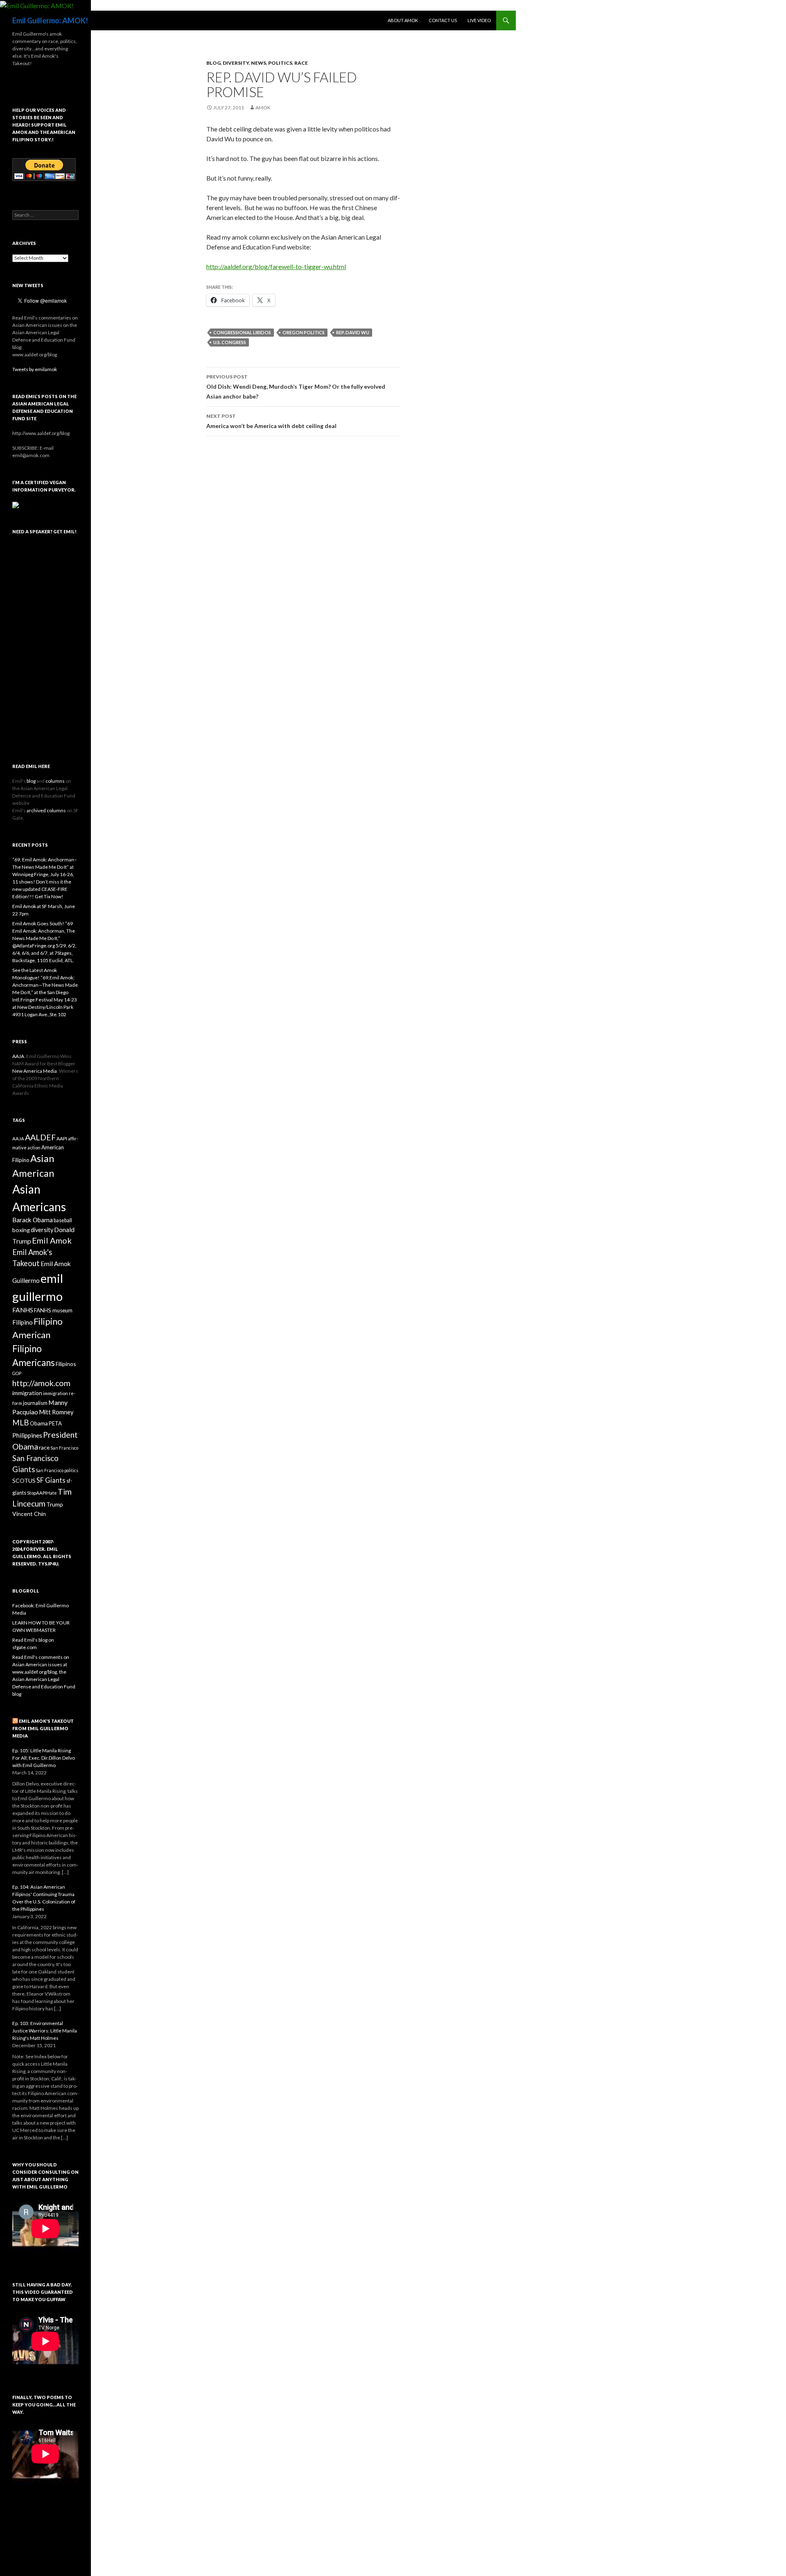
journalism (35, 1403)
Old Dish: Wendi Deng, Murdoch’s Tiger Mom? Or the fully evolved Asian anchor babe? (296, 387)
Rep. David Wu (353, 332)
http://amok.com (41, 1383)
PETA (55, 1423)
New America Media (35, 1071)
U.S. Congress (230, 342)
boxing (21, 1230)
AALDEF (40, 1137)
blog (213, 63)
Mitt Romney (56, 1412)
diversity (236, 63)
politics (280, 63)
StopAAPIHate (42, 1493)
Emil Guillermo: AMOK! (50, 20)
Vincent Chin (29, 1514)
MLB (21, 1422)
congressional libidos (242, 332)
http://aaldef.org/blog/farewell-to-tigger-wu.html (276, 266)
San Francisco (64, 1448)
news (259, 63)
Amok (263, 108)
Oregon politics (304, 332)
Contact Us (443, 20)
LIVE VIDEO (479, 20)
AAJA (18, 1056)
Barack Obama (33, 1220)
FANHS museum (53, 1310)
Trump (55, 1504)
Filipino (23, 1322)
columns (55, 781)
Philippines (27, 1435)
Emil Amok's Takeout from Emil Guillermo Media (43, 1728)
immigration (27, 1393)
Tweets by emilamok (35, 369)
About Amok (403, 20)
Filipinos (66, 1364)
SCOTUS (24, 1481)
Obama (39, 1423)
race (301, 63)
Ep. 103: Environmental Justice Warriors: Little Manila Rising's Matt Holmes (45, 2031)
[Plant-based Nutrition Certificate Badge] (16, 504)
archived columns (46, 810)
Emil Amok (52, 1240)
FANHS (23, 1310)
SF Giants (51, 1480)
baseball (63, 1220)
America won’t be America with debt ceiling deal (271, 421)
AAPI (62, 1138)
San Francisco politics (57, 1470)
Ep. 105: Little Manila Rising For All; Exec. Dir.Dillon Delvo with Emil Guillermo (44, 1758)
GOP (17, 1373)
